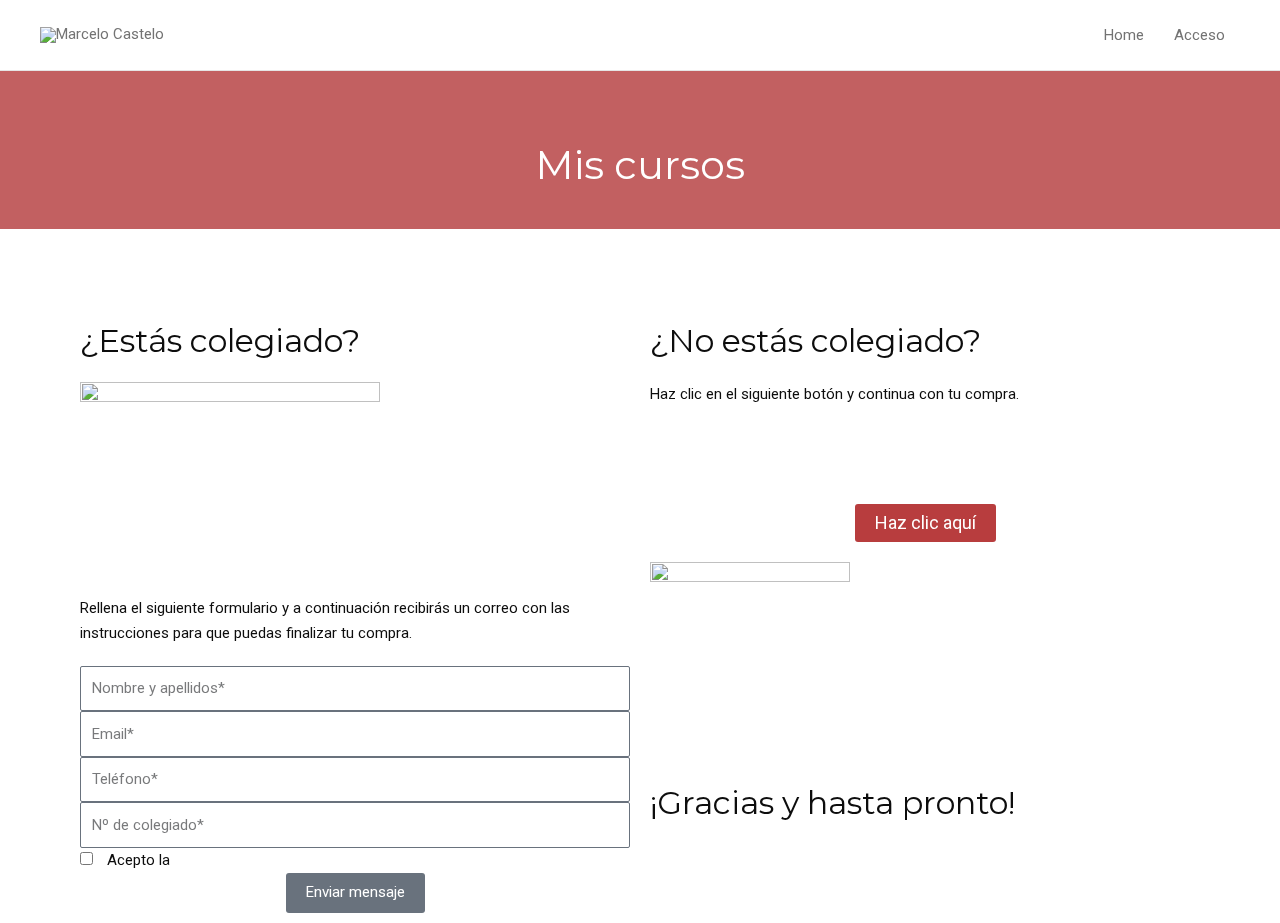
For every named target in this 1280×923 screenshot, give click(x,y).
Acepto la (209, 860)
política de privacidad (242, 860)
